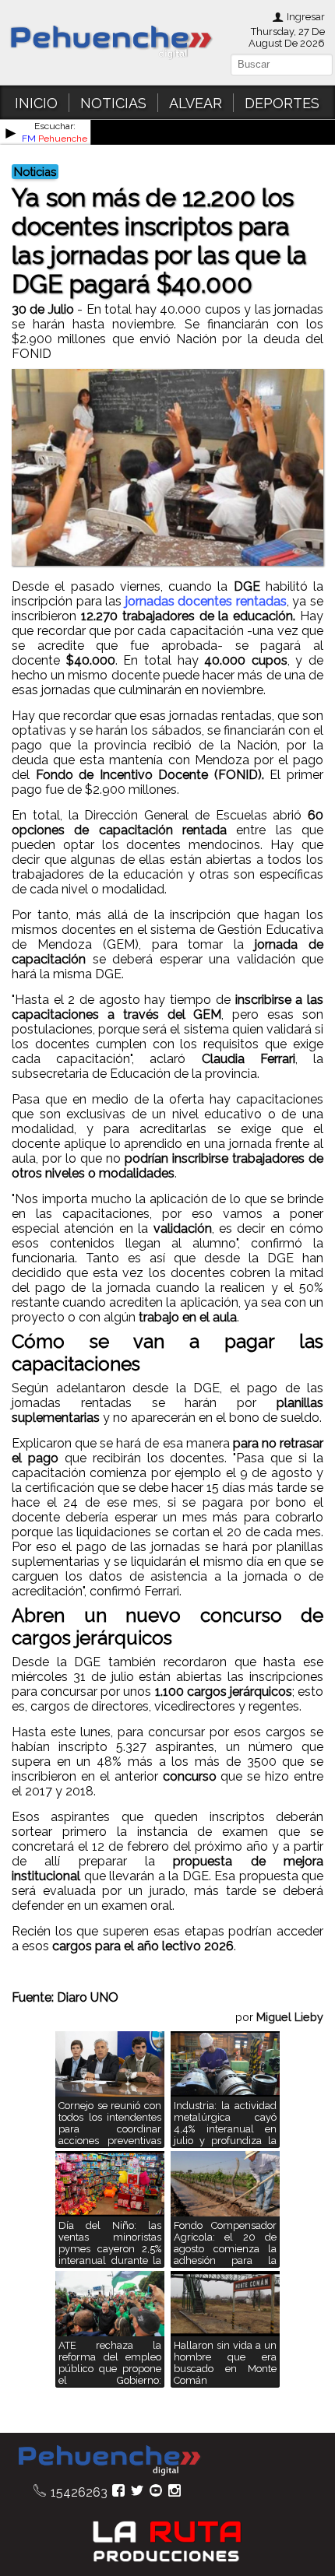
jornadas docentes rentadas (206, 601)
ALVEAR (196, 103)
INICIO (36, 103)
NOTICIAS (113, 103)
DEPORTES (282, 103)
